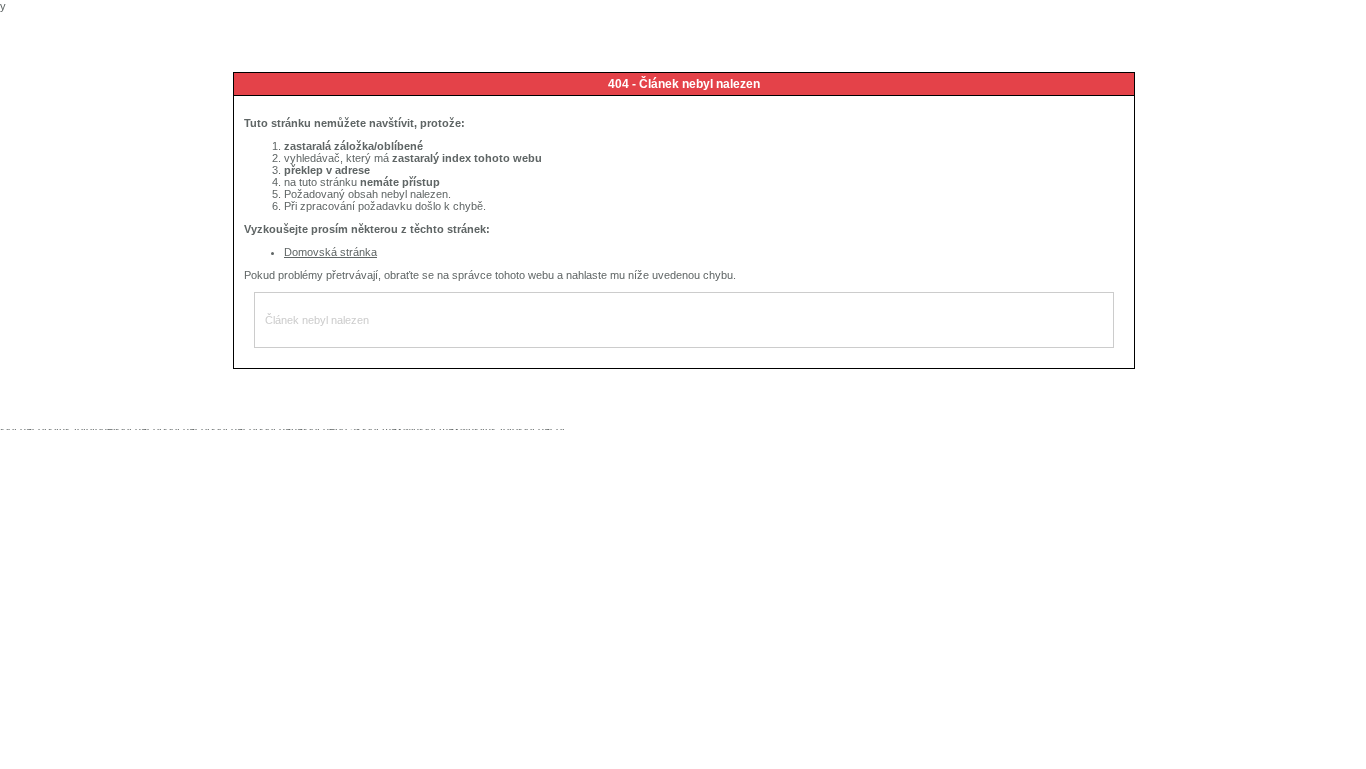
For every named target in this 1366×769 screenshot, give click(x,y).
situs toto (70, 429)
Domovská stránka (330, 252)
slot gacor (24, 429)
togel (103, 429)
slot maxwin (390, 429)
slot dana (281, 429)
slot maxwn (446, 429)
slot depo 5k (332, 429)
